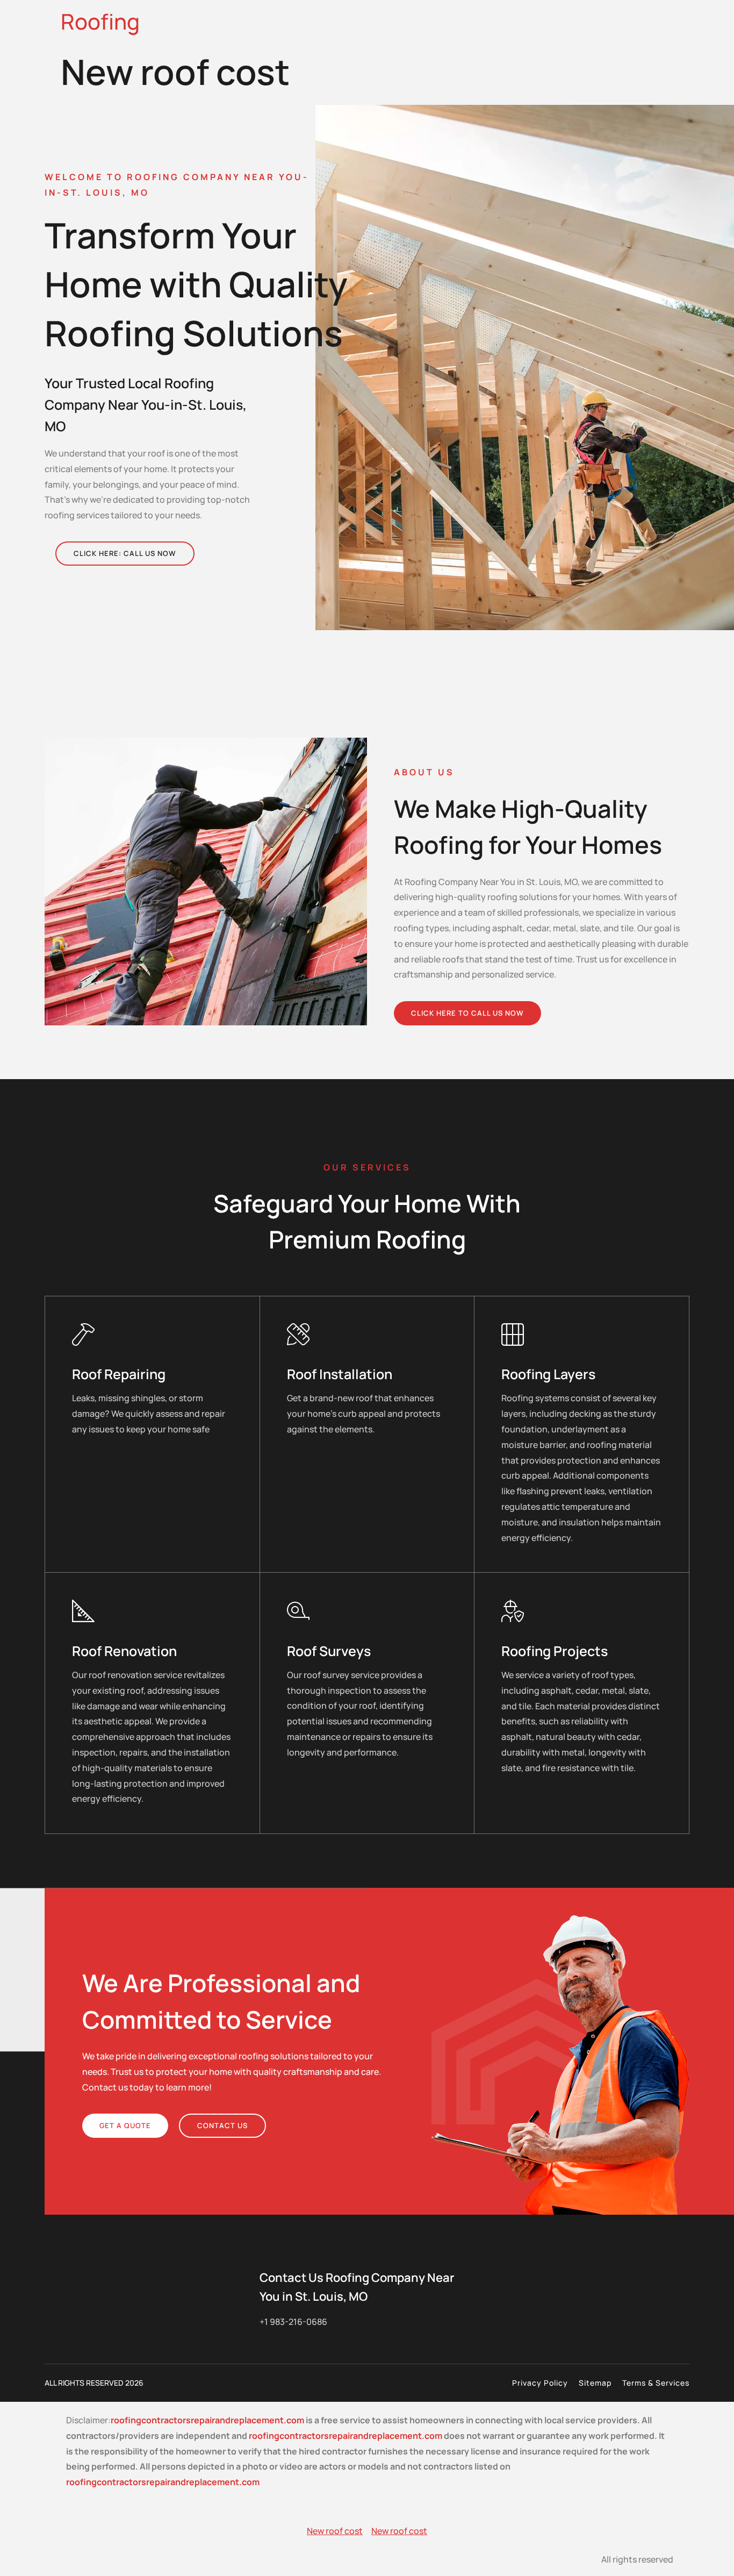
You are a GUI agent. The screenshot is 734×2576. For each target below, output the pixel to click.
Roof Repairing (119, 1374)
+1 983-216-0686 (293, 2322)
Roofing (100, 21)
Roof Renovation (124, 1651)
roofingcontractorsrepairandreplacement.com (207, 2420)
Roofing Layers (548, 1374)
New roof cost (335, 2531)
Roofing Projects (555, 1651)
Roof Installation (340, 1374)
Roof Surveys (329, 1651)
